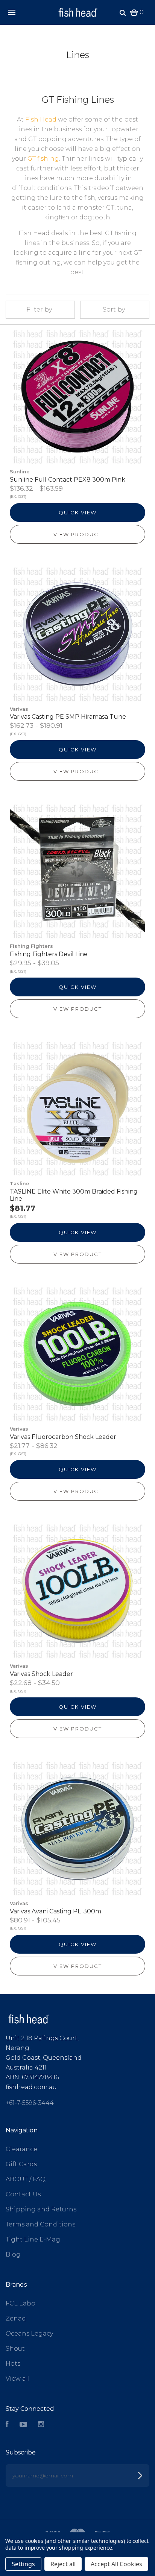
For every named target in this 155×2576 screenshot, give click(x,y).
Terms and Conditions (40, 2224)
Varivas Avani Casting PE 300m (55, 1911)
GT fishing (43, 159)
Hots (13, 2364)
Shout (15, 2349)
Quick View (78, 512)
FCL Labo (21, 2303)
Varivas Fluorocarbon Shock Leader (63, 1437)
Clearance (21, 2149)
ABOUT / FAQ (26, 2179)
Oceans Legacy (29, 2333)
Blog (13, 2254)
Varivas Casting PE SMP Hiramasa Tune (68, 717)
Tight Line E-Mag (33, 2239)
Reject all (63, 2564)
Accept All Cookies (116, 2564)
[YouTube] (23, 2425)
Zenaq (16, 2318)
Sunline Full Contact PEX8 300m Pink (68, 480)
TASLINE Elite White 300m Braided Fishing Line (74, 1195)
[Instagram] (41, 2425)
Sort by (114, 309)
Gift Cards (21, 2164)
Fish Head (42, 119)
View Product (78, 534)
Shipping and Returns (41, 2209)
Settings (23, 2564)
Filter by (39, 309)
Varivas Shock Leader (41, 1674)
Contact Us (23, 2194)
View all (18, 2379)
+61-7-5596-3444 (30, 2103)
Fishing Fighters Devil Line (49, 954)
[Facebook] (7, 2425)
